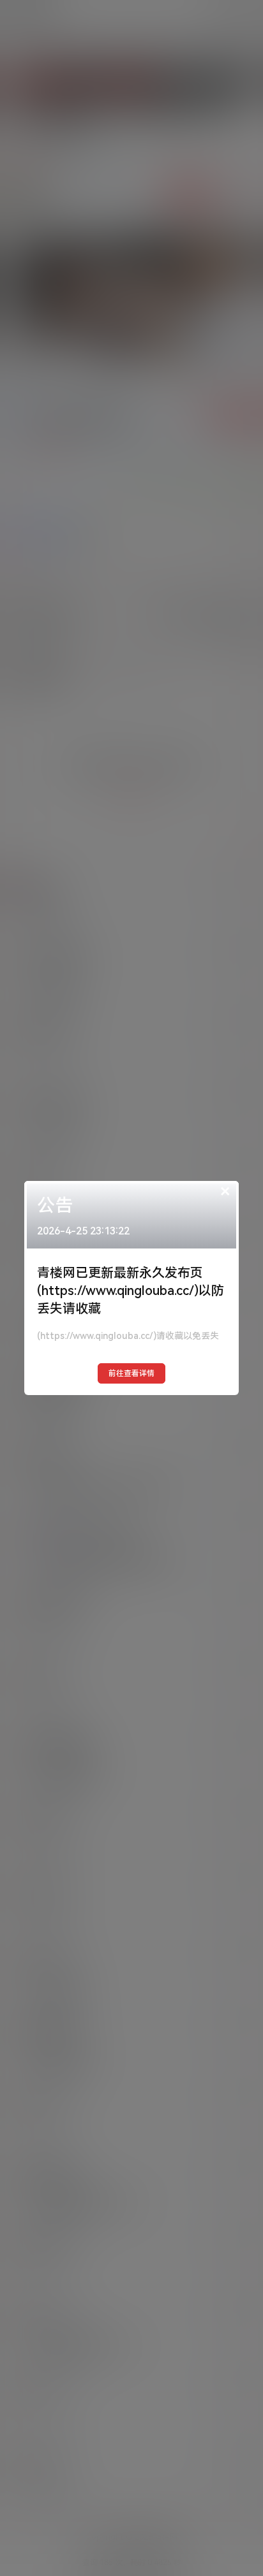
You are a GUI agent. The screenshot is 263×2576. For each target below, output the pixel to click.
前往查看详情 (131, 1373)
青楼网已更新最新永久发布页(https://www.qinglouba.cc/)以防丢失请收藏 (131, 1291)
